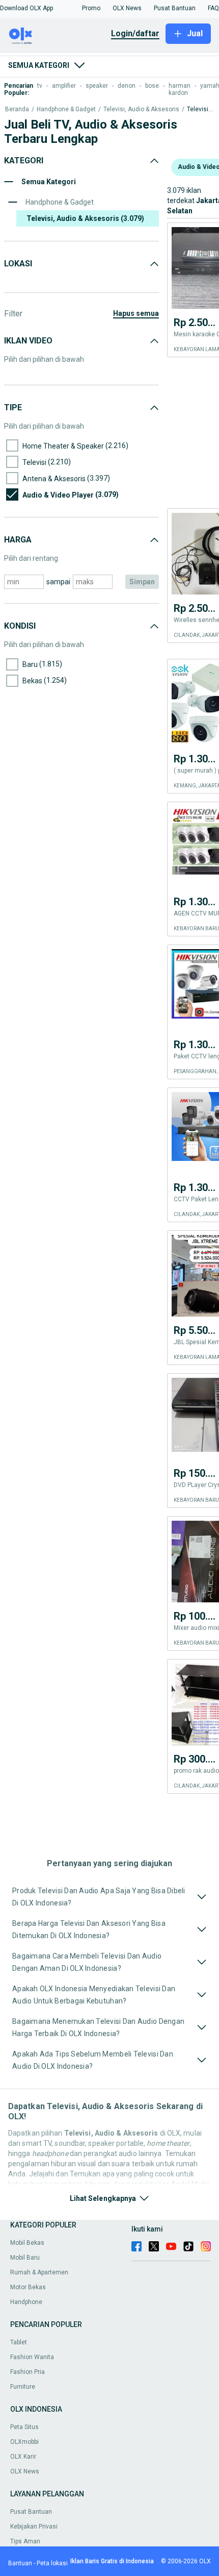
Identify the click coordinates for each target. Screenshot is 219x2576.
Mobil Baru (25, 2258)
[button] (26, 8)
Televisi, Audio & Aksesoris (141, 109)
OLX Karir (23, 2457)
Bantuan (20, 2563)
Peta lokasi (52, 2563)
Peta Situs (24, 2427)
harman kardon (180, 89)
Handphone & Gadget (66, 109)
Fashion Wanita (32, 2357)
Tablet (19, 2342)
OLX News (25, 2471)
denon (127, 86)
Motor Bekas (28, 2287)
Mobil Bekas (27, 2243)
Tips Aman (25, 2541)
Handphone (26, 2302)
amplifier (64, 86)
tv (40, 86)
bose (152, 86)
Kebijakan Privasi (34, 2527)
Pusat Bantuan (31, 2512)
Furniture (23, 2387)
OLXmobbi (24, 2442)
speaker (97, 86)
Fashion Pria (28, 2372)
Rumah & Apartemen (39, 2272)
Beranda (17, 109)
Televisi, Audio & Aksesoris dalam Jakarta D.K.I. (200, 109)
